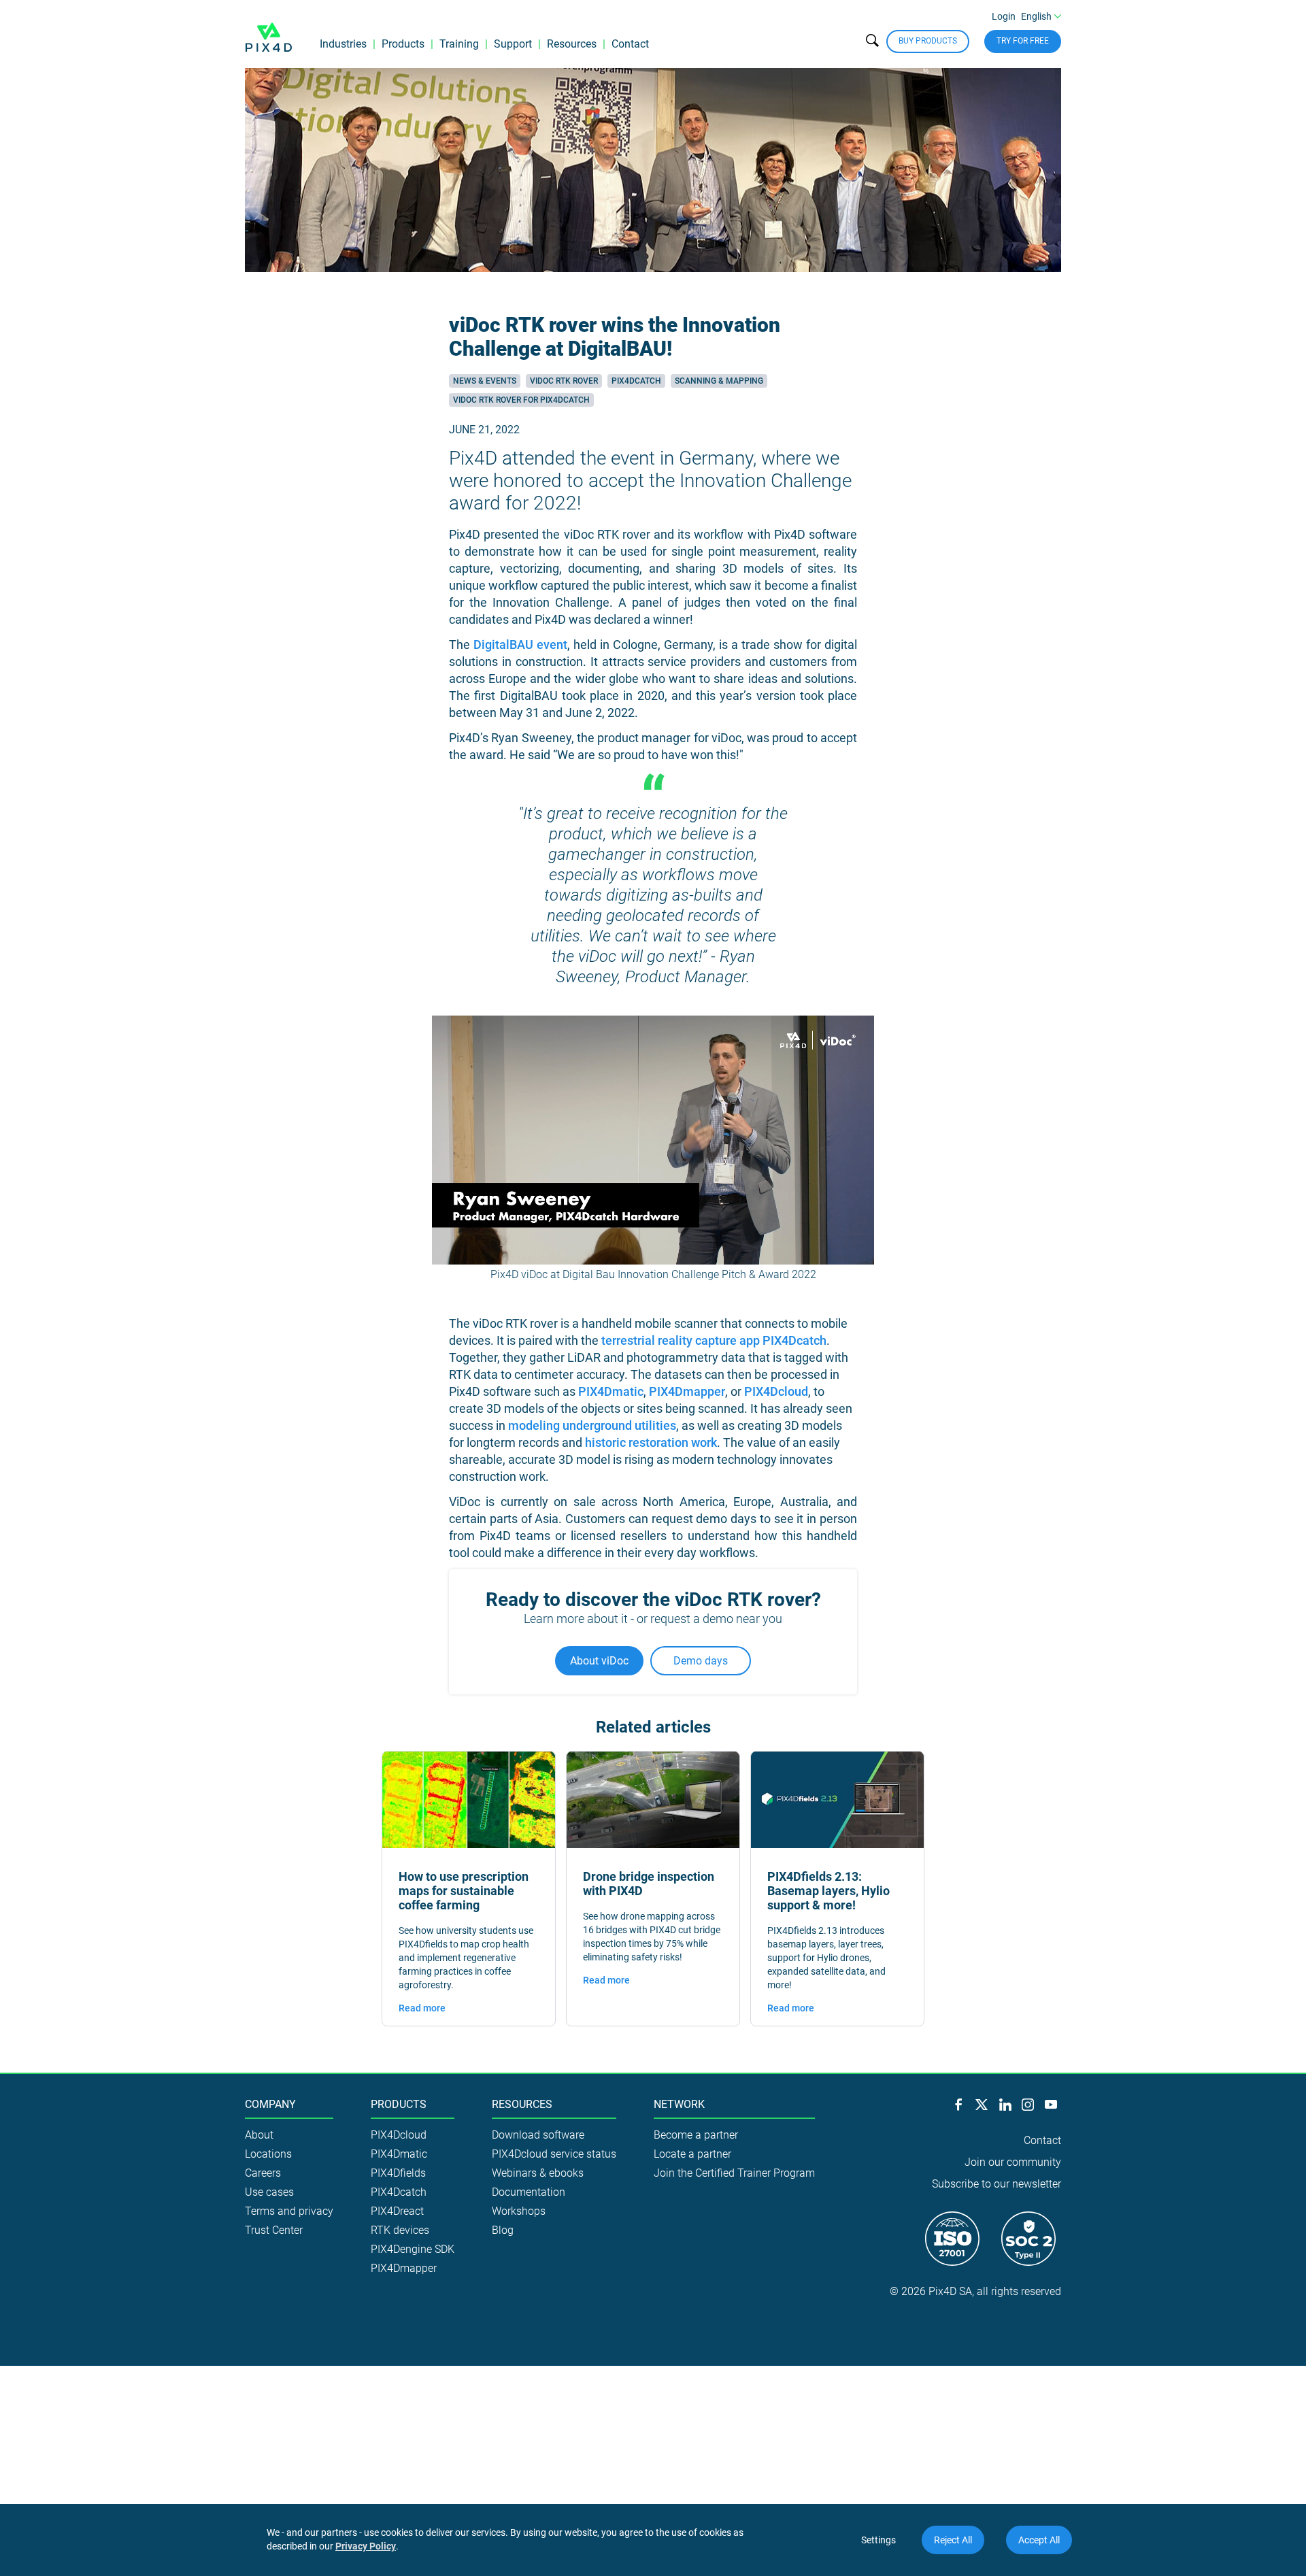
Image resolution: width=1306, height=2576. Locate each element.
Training (459, 44)
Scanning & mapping (719, 381)
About (259, 2135)
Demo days (701, 1661)
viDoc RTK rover (564, 381)
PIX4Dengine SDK (413, 2249)
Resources (572, 44)
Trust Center (274, 2230)
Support (513, 44)
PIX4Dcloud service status (554, 2154)
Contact (630, 44)
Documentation (529, 2192)
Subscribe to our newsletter (997, 2184)
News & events (485, 381)
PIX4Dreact (397, 2211)
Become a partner (696, 2135)
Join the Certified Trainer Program (734, 2173)
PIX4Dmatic (611, 1391)
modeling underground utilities (592, 1425)
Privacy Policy (366, 2546)
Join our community (1013, 2162)
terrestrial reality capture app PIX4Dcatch (714, 1340)
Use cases (269, 2192)
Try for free (1023, 41)
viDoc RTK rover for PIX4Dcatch (521, 400)
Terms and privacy (289, 2211)
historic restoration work (651, 1442)
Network (679, 2105)
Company (270, 2105)
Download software (538, 2135)
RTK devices (400, 2230)
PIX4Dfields (398, 2173)
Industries (343, 44)
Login (1004, 16)
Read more (422, 2008)
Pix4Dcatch (636, 381)
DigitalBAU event (520, 645)
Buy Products (928, 41)
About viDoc (599, 1661)
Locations (268, 2154)
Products (403, 44)
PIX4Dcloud (776, 1391)
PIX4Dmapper (687, 1391)
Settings (878, 2540)
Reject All (953, 2540)
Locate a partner (692, 2154)
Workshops (519, 2211)
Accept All (1039, 2540)
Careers (263, 2173)
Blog (503, 2230)
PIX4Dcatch (399, 2192)
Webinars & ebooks (538, 2173)
